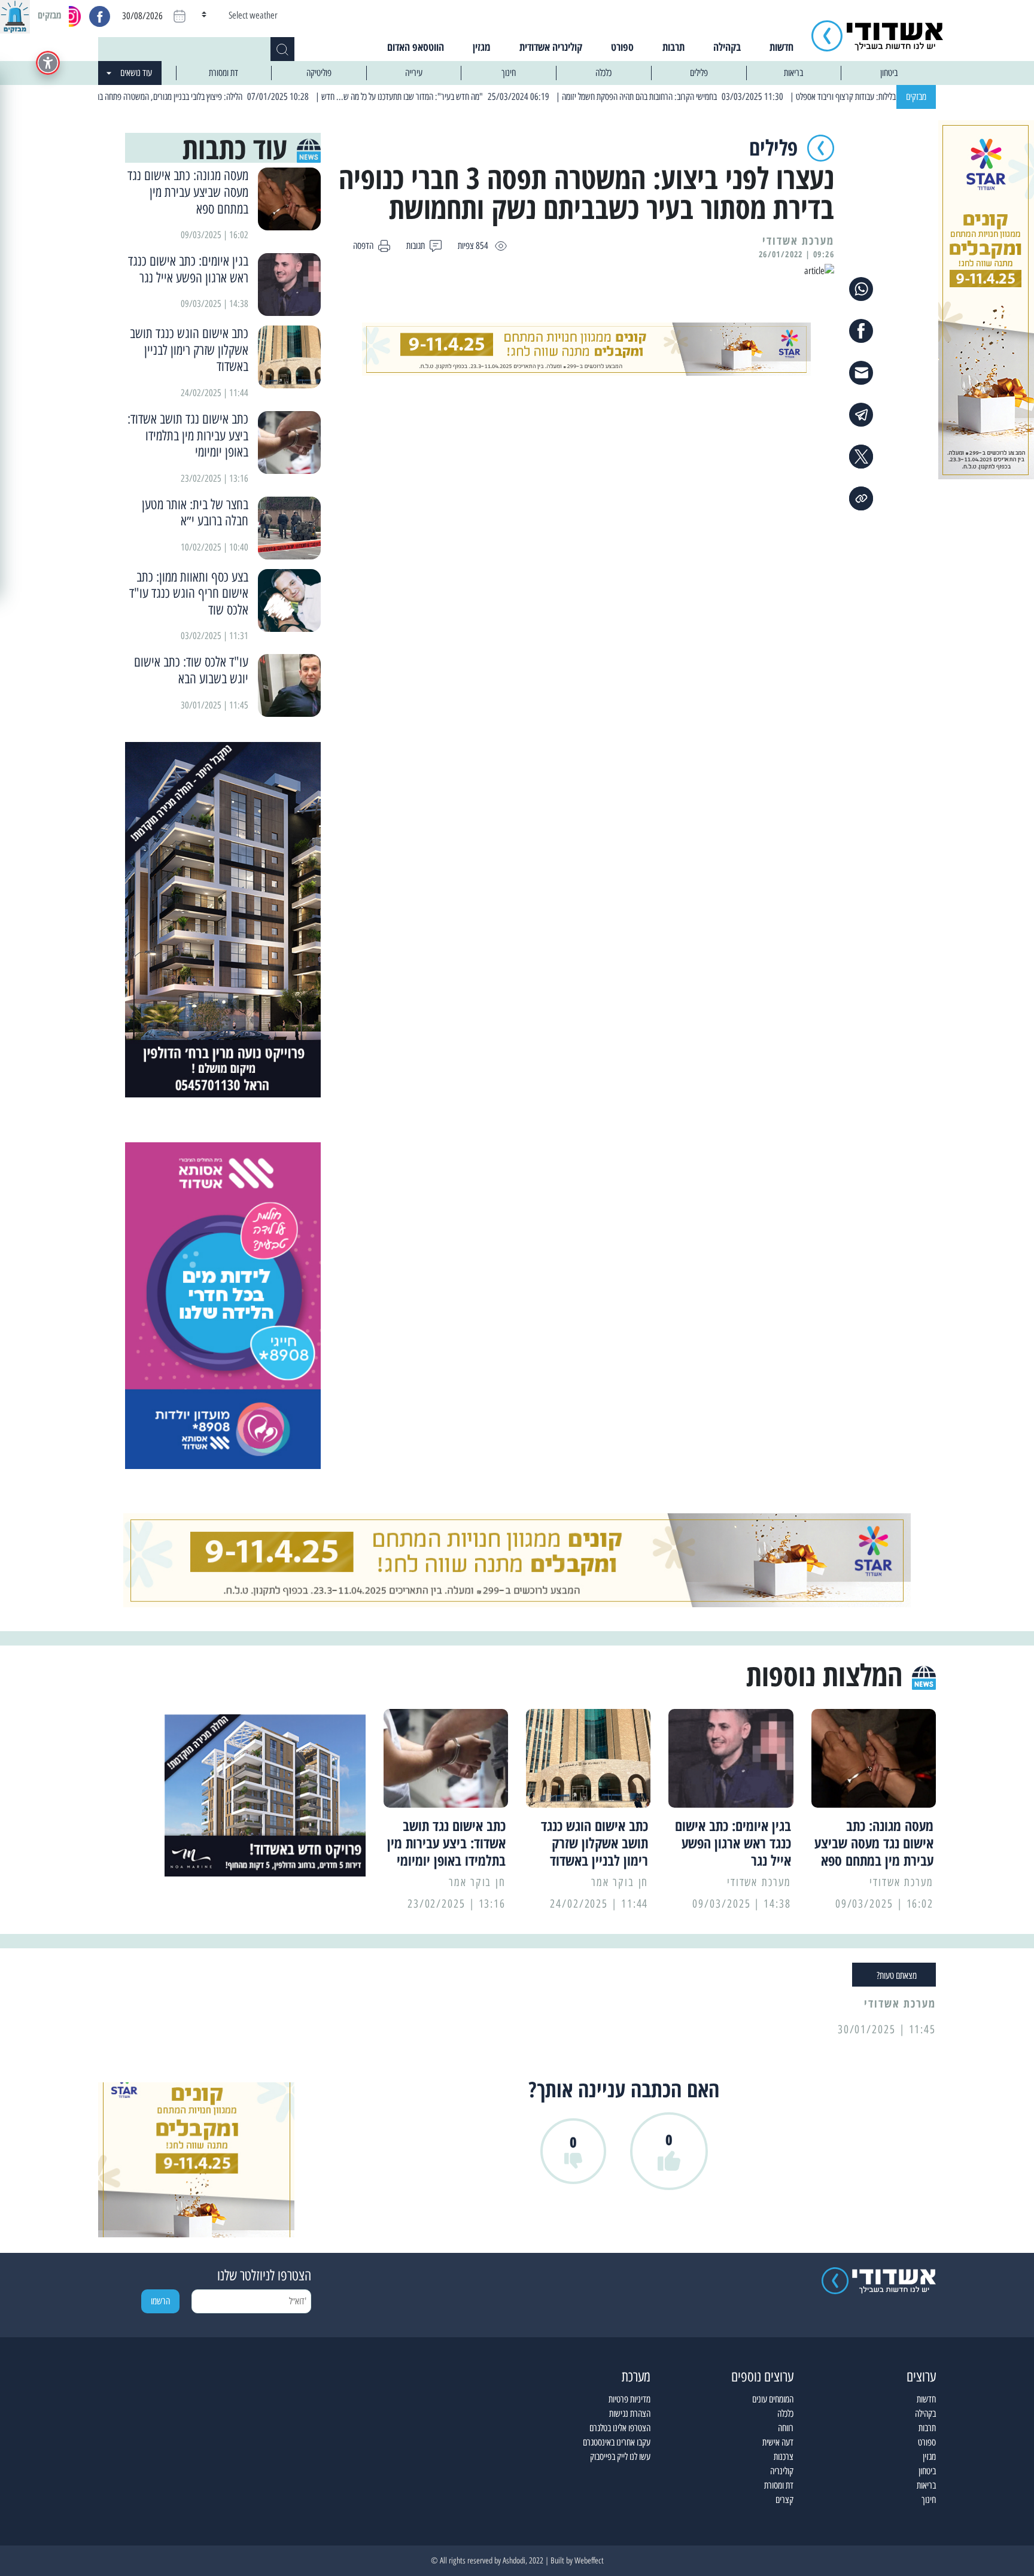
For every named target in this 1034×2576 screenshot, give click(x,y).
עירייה (414, 73)
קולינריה (782, 2471)
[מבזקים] (15, 15)
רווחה (786, 2428)
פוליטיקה (319, 73)
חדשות (781, 47)
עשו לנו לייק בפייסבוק (620, 2457)
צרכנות (784, 2457)
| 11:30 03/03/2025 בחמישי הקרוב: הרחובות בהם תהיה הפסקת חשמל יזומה (729, 97)
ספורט (622, 47)
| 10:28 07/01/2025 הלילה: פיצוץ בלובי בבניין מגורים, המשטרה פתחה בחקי (255, 97)
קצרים (784, 2500)
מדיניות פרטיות (629, 2399)
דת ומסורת (223, 73)
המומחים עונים (773, 2399)
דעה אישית (778, 2442)
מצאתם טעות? (897, 1976)
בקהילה (727, 47)
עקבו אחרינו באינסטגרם (617, 2442)
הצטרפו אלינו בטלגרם (620, 2428)
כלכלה (603, 73)
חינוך (509, 73)
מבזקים (916, 97)
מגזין (482, 47)
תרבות (673, 47)
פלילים (699, 73)
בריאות (793, 73)
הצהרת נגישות (630, 2414)
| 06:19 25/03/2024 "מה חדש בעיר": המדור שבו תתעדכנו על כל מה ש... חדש (491, 97)
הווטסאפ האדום (416, 47)
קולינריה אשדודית (551, 47)
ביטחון (889, 73)
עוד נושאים (136, 73)
